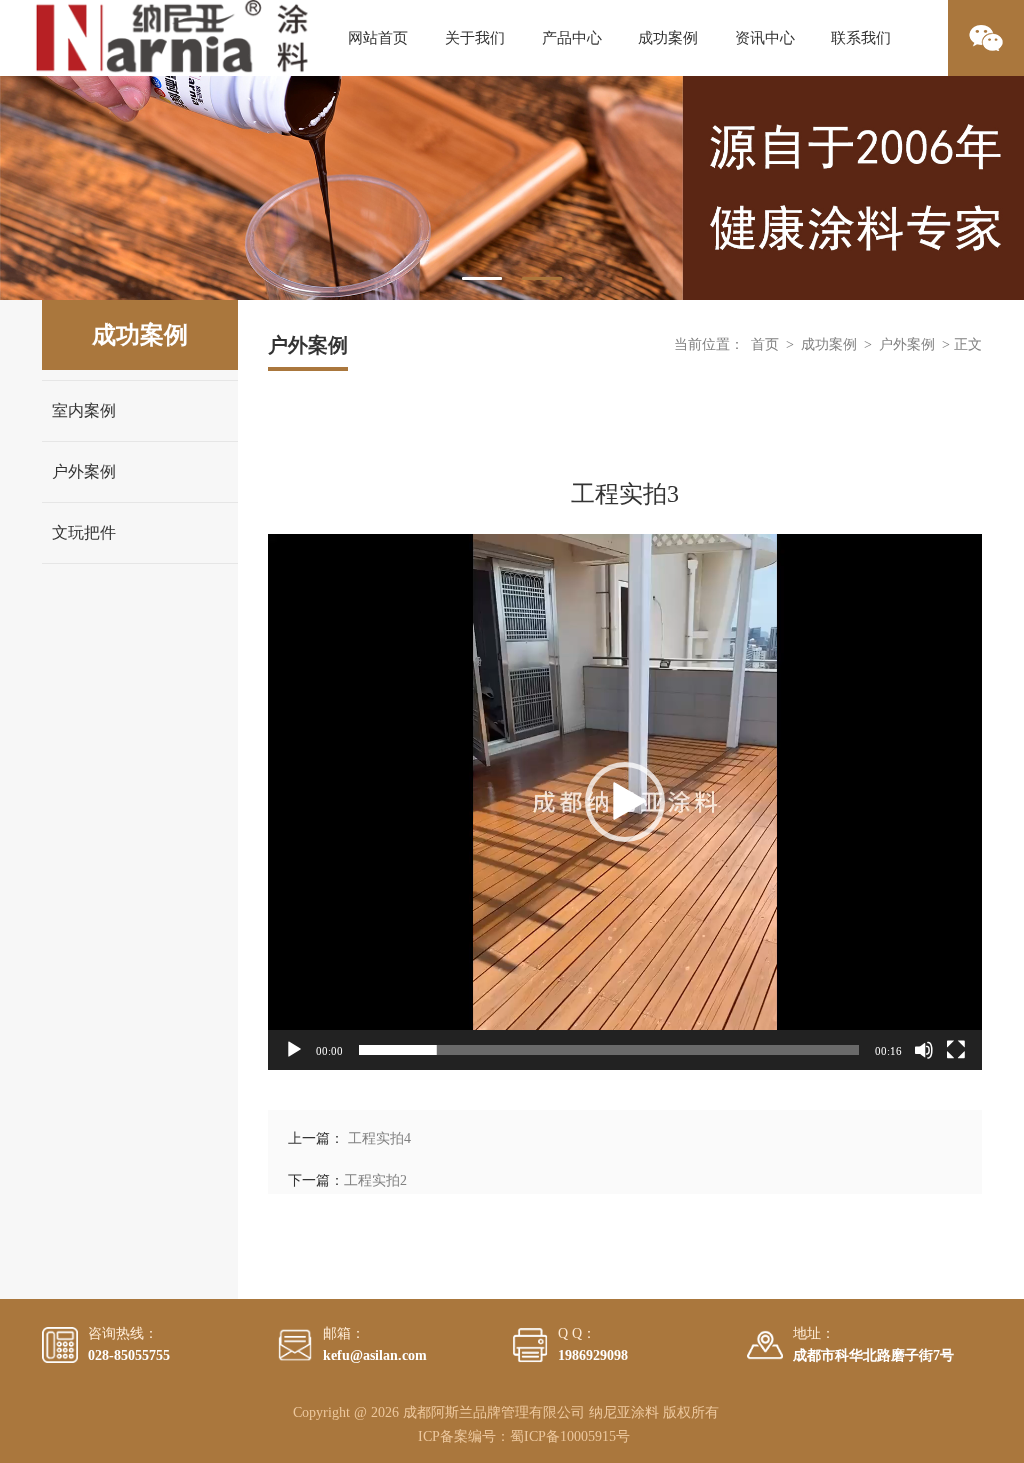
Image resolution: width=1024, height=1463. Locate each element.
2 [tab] (542, 278)
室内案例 (84, 410)
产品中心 (572, 38)
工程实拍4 (379, 1138)
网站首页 (378, 38)
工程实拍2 (375, 1180)
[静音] (924, 1050)
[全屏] (956, 1050)
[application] (625, 802)
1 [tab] (482, 278)
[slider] (609, 1050)
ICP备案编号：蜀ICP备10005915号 (524, 1436)
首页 (765, 344)
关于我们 (475, 38)
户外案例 (84, 471)
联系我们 (861, 38)
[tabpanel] (512, 188)
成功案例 (668, 38)
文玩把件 (84, 532)
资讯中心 (765, 38)
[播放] (294, 1050)
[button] (625, 802)
